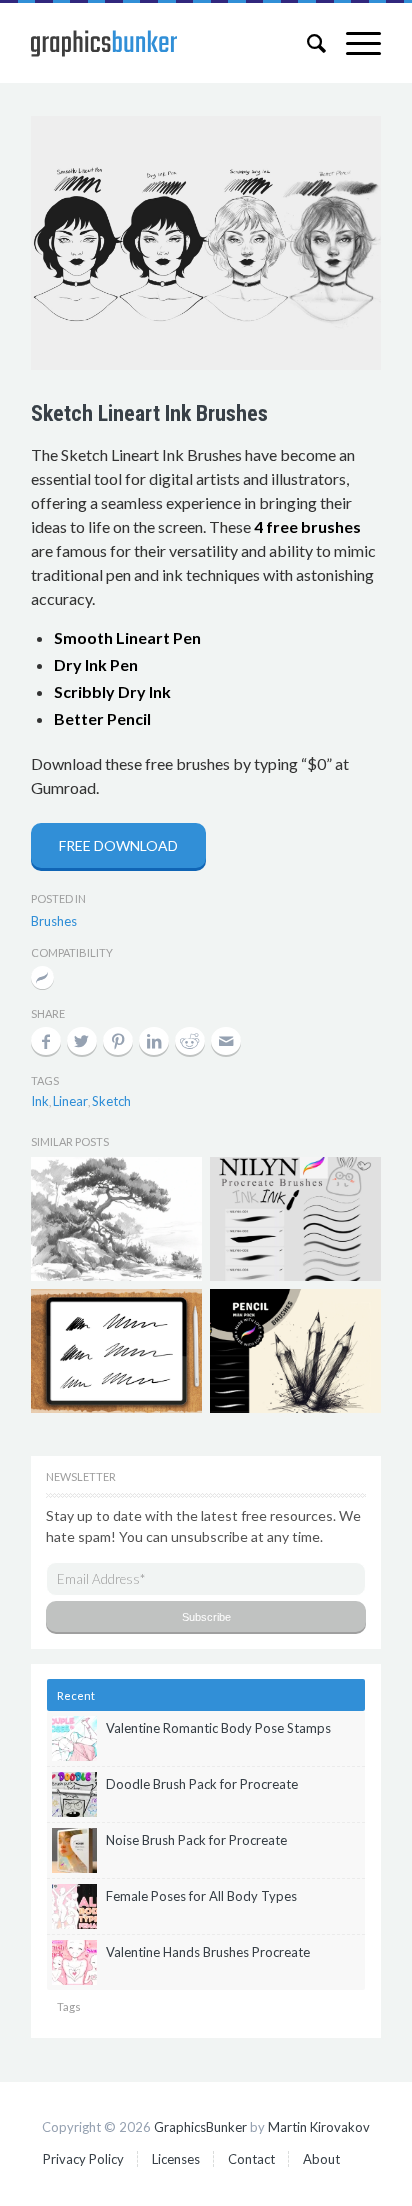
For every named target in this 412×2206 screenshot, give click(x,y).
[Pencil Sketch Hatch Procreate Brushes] (295, 1351)
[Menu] (353, 43)
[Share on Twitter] (82, 1041)
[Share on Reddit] (190, 1041)
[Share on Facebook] (46, 1041)
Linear (70, 1101)
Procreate (42, 979)
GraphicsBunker (200, 2127)
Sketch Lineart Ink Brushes (149, 413)
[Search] (306, 43)
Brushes (54, 921)
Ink (40, 1101)
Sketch (111, 1101)
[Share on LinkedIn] (154, 1041)
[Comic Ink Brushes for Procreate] (116, 1351)
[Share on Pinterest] (118, 1041)
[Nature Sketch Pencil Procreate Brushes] (116, 1219)
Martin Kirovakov (319, 2127)
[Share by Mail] (226, 1041)
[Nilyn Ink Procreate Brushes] (295, 1219)
